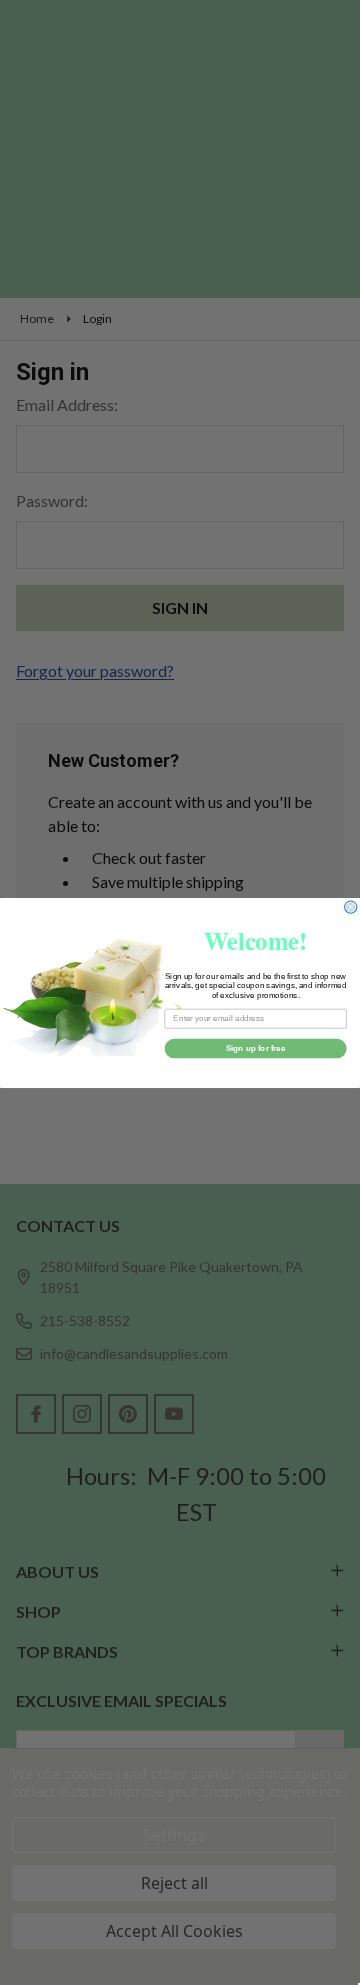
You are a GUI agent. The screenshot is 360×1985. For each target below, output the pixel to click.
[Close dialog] (351, 906)
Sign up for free (256, 1047)
